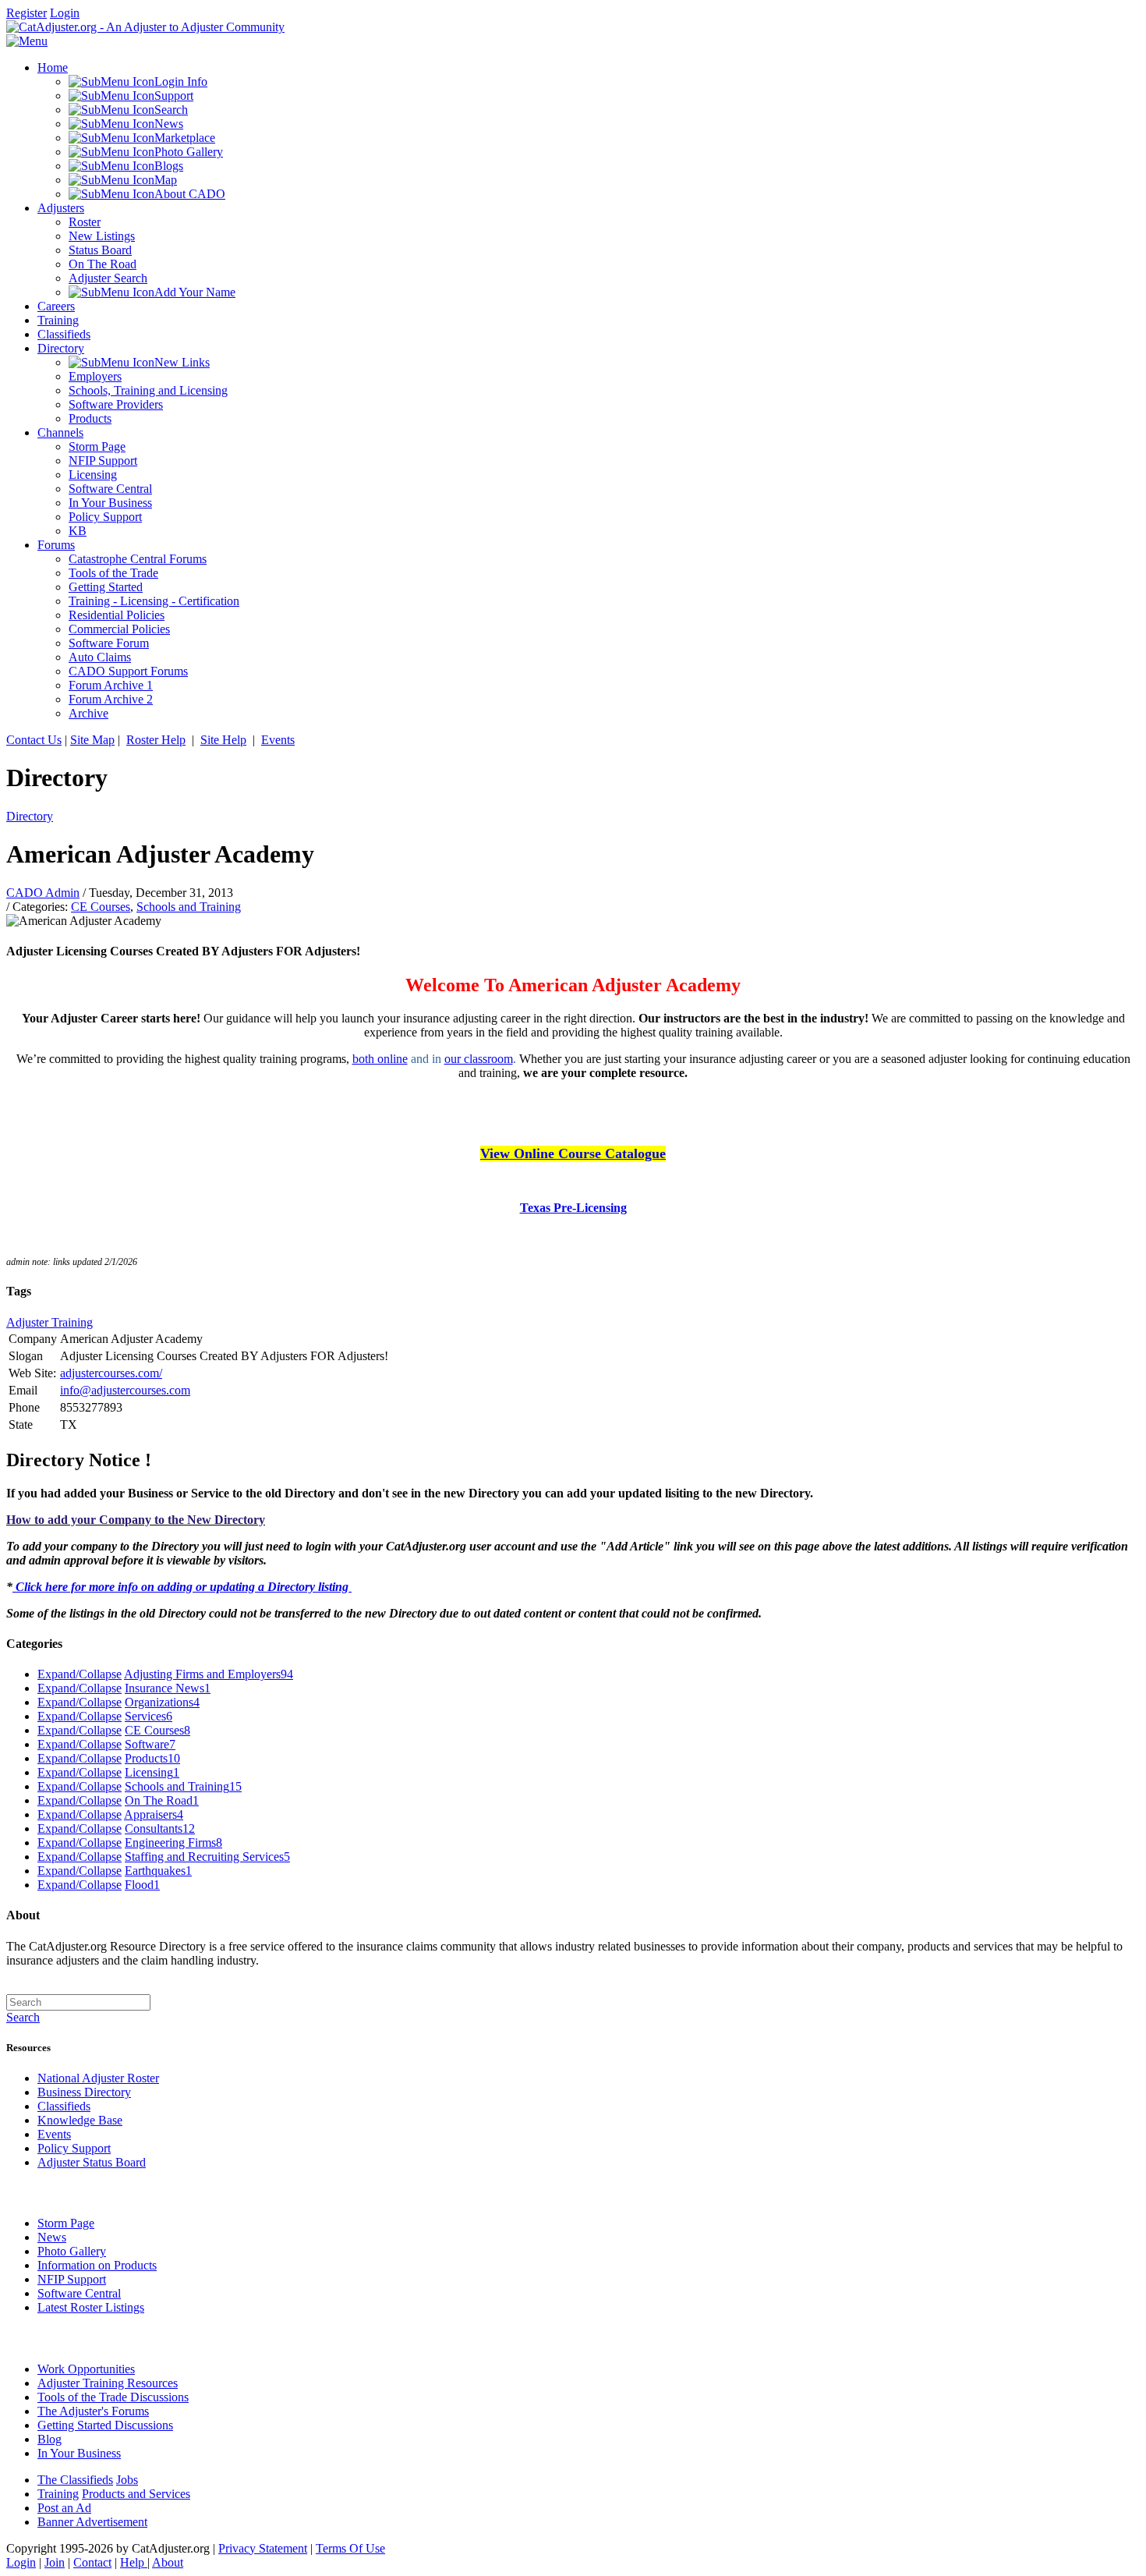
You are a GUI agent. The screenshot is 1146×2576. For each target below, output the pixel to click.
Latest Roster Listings (91, 2307)
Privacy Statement (263, 2548)
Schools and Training (189, 907)
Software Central (79, 2293)
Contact (92, 2562)
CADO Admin (43, 893)
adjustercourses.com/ (111, 1373)
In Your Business (79, 2453)
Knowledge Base (80, 2120)
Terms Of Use (350, 2548)
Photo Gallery (72, 2251)
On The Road (162, 1800)
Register (27, 13)
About (168, 2562)
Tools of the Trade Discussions (113, 2397)
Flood (142, 1885)
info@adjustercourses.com (125, 1390)
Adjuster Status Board (92, 2162)
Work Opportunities (86, 2369)
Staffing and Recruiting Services (207, 1857)
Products (152, 1758)
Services (149, 1716)
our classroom (479, 1059)
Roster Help (156, 740)
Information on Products (97, 2265)
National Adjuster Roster (98, 2078)
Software (150, 1744)
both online (380, 1059)
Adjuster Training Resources (108, 2383)
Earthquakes (158, 1871)
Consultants (160, 1828)
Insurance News (168, 1688)
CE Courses (101, 907)
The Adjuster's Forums (93, 2411)
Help (134, 2562)
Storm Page (66, 2223)
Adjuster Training (50, 1322)
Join (55, 2562)
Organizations (162, 1702)
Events (278, 740)
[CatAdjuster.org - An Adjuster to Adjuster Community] (145, 27)
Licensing (152, 1772)
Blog (50, 2439)
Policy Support (74, 2148)
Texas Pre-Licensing (573, 1208)
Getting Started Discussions (105, 2425)
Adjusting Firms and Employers (209, 1674)
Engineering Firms (173, 1843)
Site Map (92, 740)
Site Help (223, 740)
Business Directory (84, 2092)
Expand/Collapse (80, 1674)
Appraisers (154, 1814)
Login (65, 13)
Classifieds (64, 2106)
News (52, 2237)
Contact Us (34, 740)
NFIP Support (72, 2279)
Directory (30, 816)
